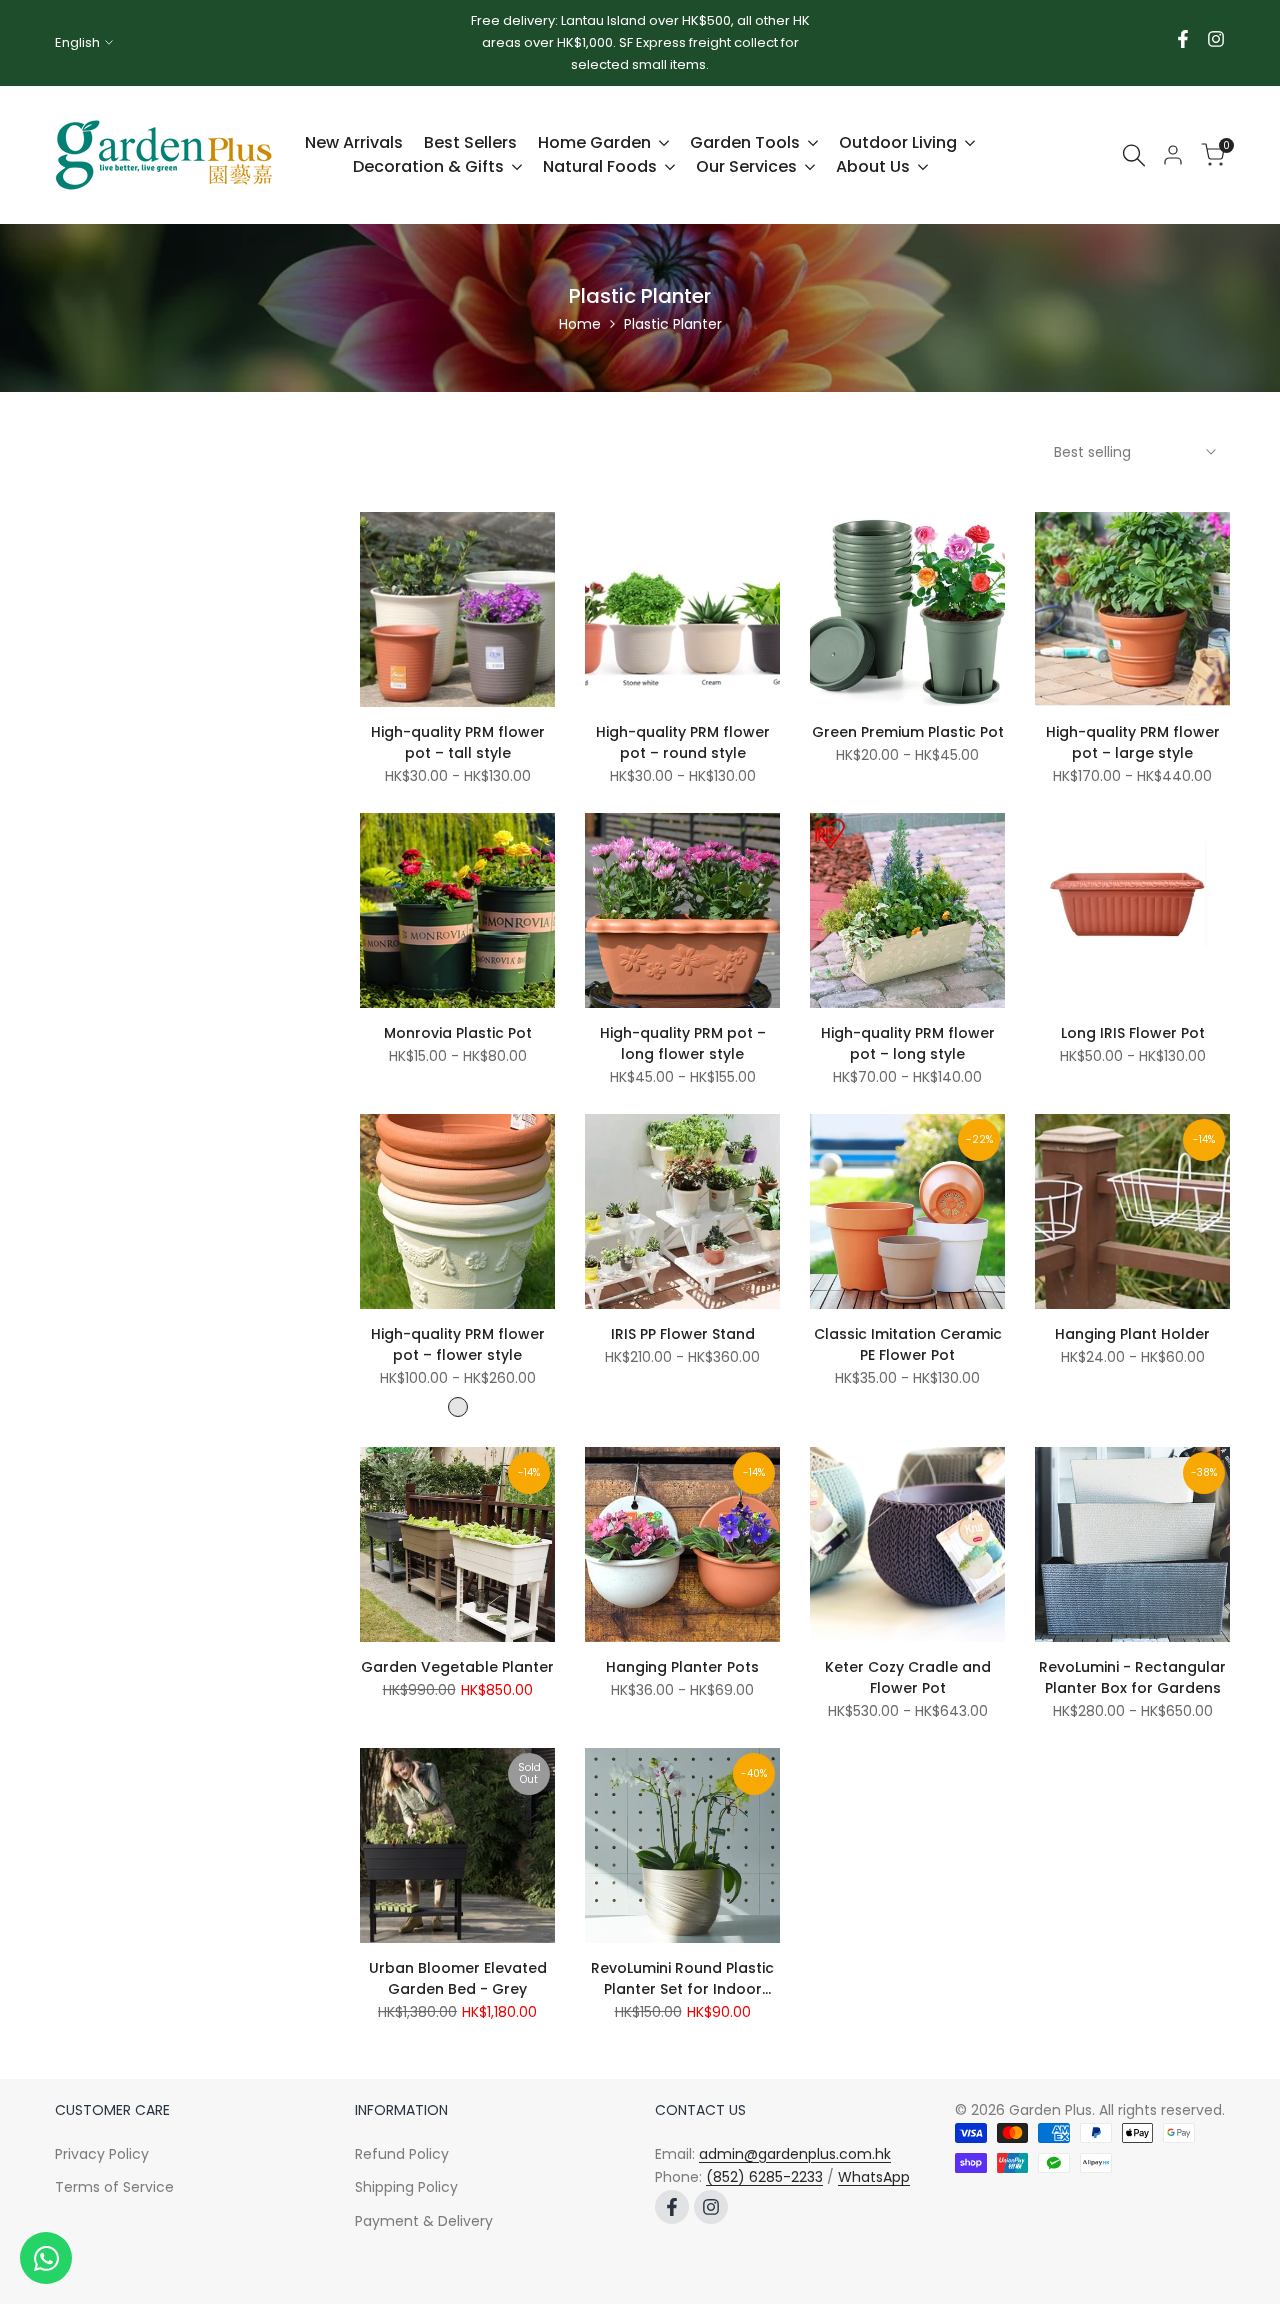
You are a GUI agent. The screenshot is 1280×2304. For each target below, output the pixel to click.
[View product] (550, 1920)
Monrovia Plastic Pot (458, 1033)
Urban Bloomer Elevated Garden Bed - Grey (458, 1978)
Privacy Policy (102, 2154)
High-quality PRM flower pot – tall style (458, 742)
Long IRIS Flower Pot (1133, 1033)
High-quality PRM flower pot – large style (1133, 742)
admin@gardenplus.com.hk (795, 2154)
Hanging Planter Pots (682, 1667)
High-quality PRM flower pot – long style (908, 1043)
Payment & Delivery (424, 2221)
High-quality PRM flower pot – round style (683, 742)
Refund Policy (402, 2154)
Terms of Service (114, 2187)
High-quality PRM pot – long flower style (683, 1043)
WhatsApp (874, 2177)
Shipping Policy (406, 2187)
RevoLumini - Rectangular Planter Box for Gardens (1132, 1677)
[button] (365, 528)
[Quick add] (550, 684)
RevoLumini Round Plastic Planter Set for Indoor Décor (682, 1979)
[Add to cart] (775, 1920)
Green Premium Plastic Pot (908, 732)
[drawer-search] (1134, 155)
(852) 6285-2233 (764, 2177)
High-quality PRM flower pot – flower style (458, 1344)
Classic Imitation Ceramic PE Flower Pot (908, 1344)
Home (580, 324)
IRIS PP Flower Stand (683, 1334)
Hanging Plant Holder (1132, 1334)
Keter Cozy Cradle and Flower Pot (908, 1677)
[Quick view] (550, 640)
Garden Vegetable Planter (457, 1667)
